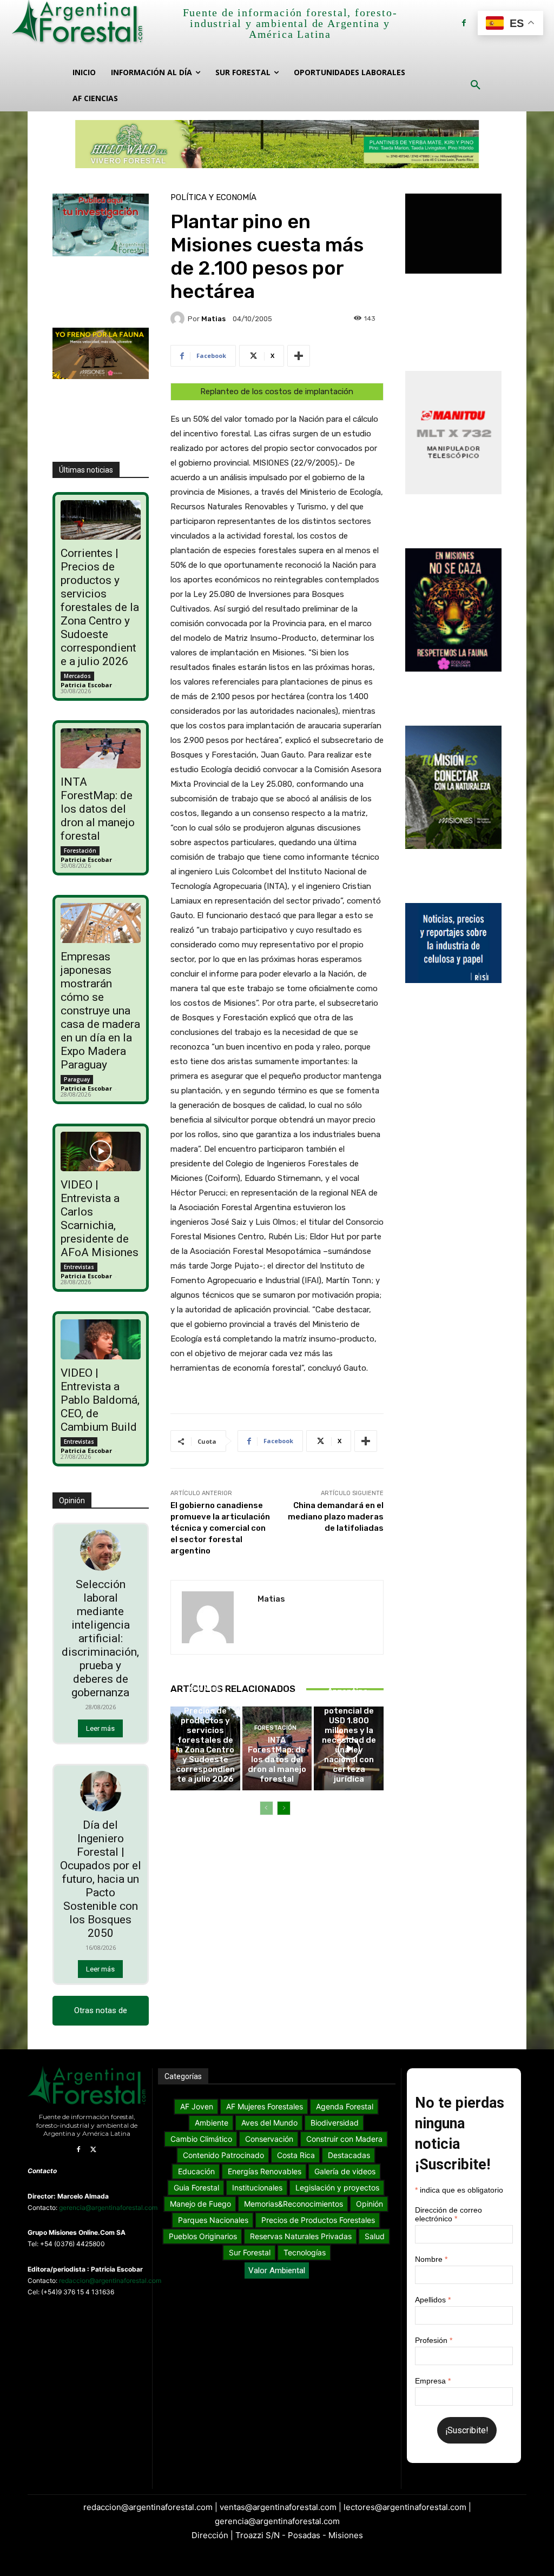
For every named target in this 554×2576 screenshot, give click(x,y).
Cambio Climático (348, 1660)
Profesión (434, 2340)
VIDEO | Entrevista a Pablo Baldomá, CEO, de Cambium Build (100, 1400)
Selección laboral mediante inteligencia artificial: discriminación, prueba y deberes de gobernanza (100, 1638)
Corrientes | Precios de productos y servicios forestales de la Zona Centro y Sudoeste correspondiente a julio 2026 (100, 607)
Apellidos (433, 2300)
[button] (476, 85)
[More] (299, 356)
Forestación (80, 851)
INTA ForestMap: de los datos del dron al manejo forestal (98, 809)
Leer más (100, 1728)
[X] (94, 2150)
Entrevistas (79, 1267)
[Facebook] (464, 23)
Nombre (431, 2259)
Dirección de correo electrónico (449, 2214)
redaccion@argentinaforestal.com (110, 2280)
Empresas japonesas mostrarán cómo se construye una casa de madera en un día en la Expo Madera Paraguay (100, 1011)
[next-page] (284, 1808)
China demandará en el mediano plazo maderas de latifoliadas (336, 1517)
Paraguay (77, 1079)
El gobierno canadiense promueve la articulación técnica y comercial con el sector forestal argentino (220, 1528)
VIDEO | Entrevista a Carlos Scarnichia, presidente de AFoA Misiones (100, 1219)
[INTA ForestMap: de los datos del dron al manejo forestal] (100, 748)
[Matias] (179, 318)
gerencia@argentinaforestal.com (108, 2207)
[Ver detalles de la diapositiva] (277, 144)
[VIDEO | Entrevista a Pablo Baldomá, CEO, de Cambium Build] (100, 1339)
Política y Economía (213, 198)
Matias (213, 319)
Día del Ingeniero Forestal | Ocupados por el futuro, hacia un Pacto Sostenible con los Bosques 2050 (101, 1879)
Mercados (77, 676)
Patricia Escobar (86, 685)
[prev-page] (266, 1808)
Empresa (433, 2381)
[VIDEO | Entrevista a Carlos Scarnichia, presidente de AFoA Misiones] (100, 1152)
